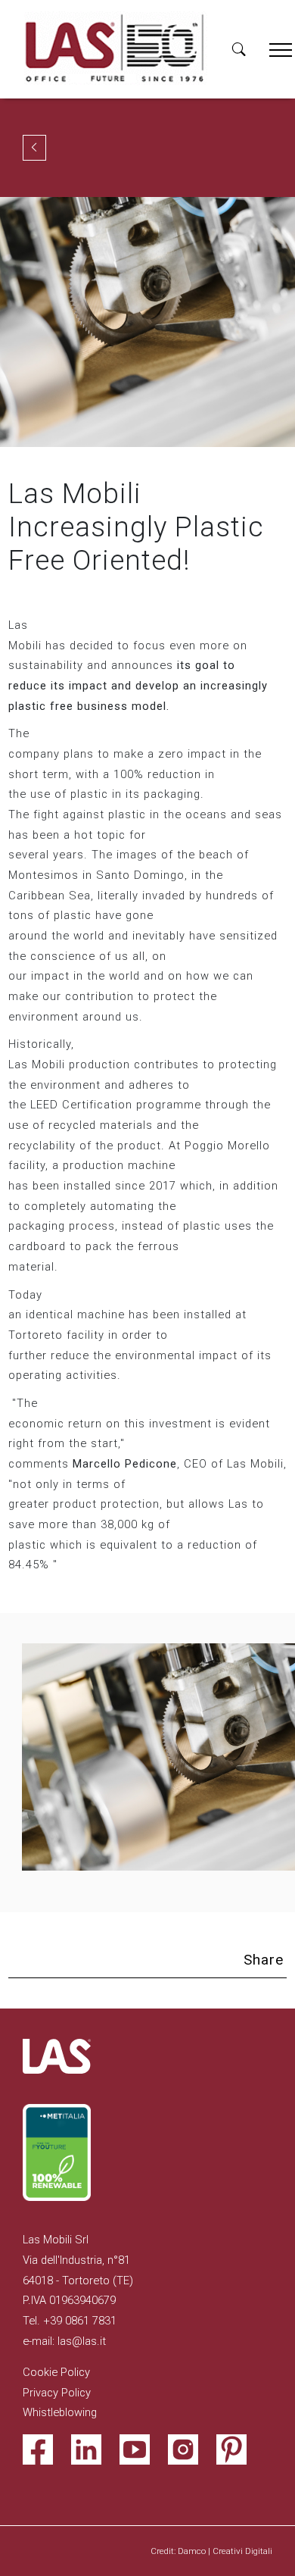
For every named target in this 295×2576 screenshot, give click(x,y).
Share (264, 1960)
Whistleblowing (60, 2412)
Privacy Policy (57, 2393)
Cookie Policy (56, 2372)
